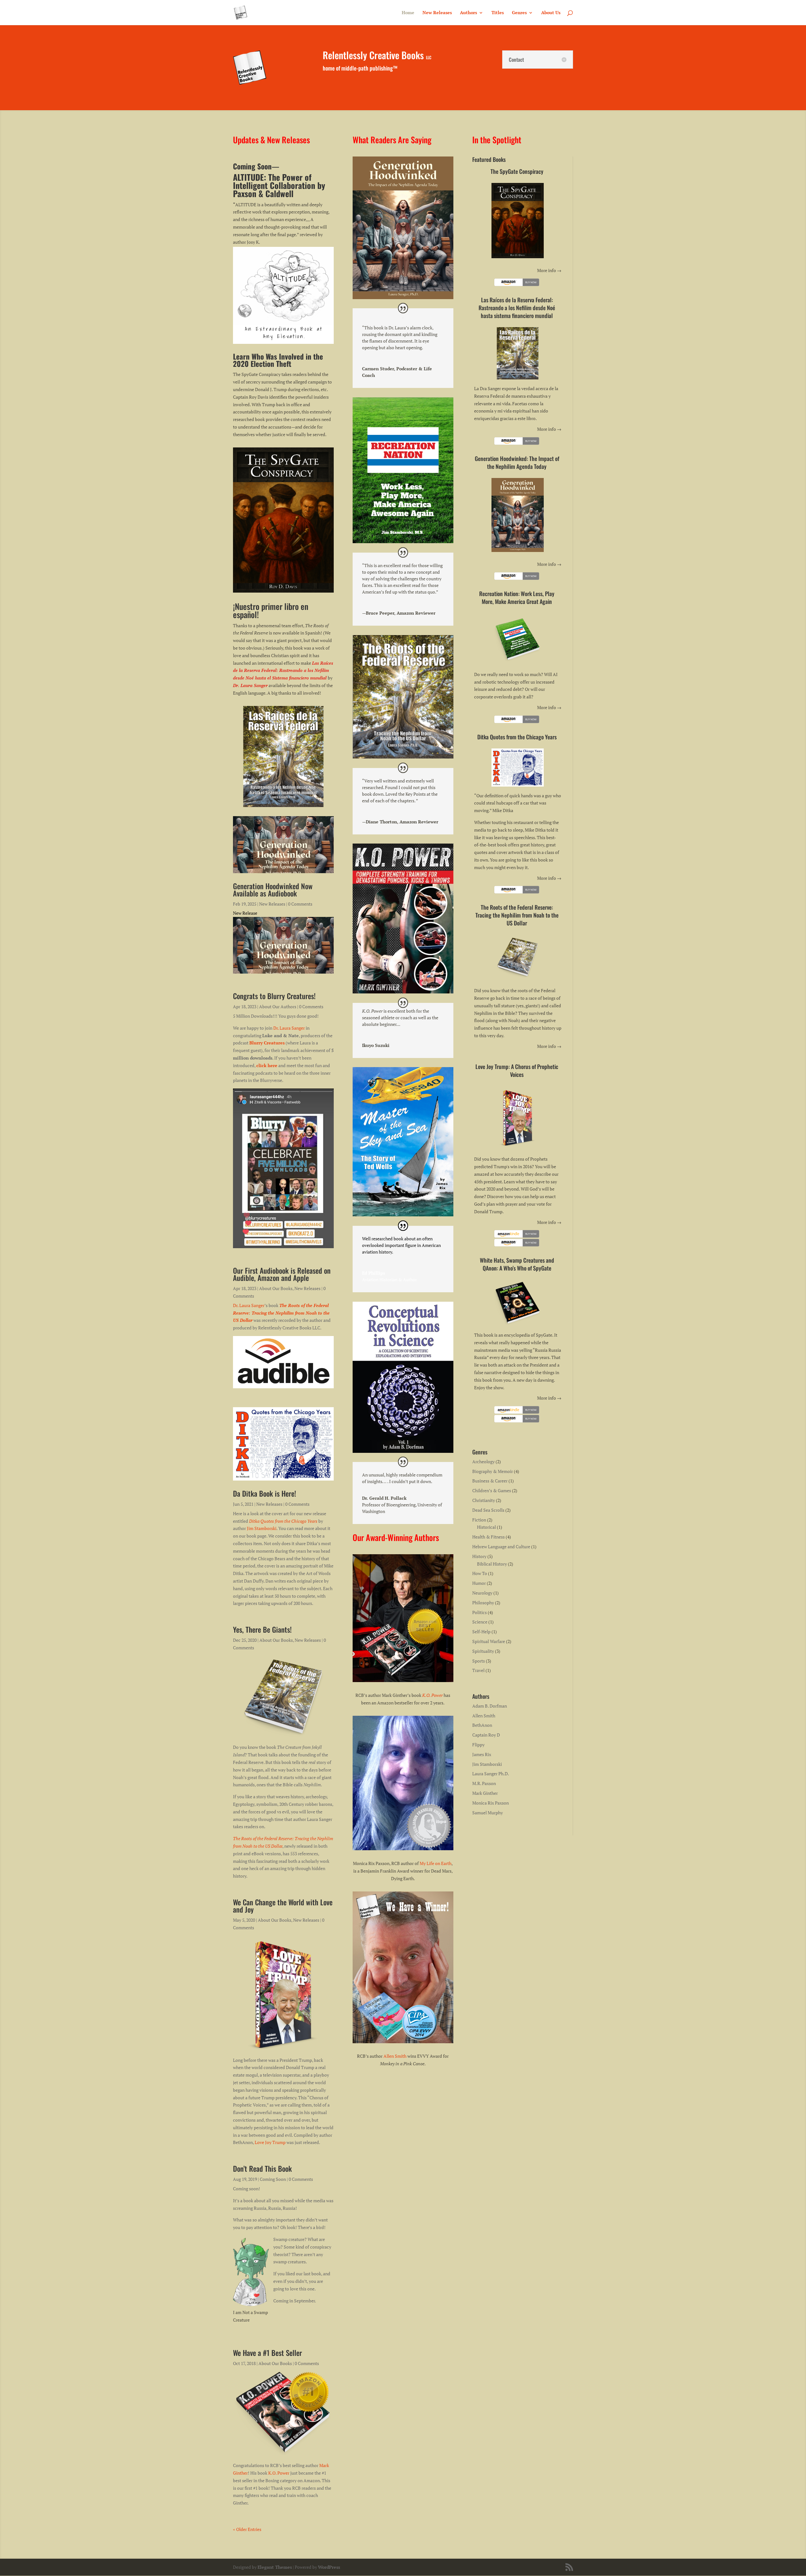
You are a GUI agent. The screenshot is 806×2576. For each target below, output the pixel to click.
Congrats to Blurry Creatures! (274, 996)
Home (408, 13)
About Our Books (276, 1288)
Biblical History (492, 1564)
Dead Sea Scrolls (488, 1510)
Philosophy (483, 1603)
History (479, 1556)
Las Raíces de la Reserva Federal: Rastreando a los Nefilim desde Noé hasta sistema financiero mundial (517, 308)
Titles (498, 13)
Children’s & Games (492, 1490)
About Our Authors (278, 1007)
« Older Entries (247, 2529)
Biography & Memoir (493, 1471)
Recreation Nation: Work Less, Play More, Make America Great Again (517, 597)
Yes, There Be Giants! (262, 1629)
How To (480, 1573)
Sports (479, 1661)
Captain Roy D (486, 1735)
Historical (486, 1527)
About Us (551, 13)
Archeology (483, 1461)
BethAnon (482, 1725)
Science (480, 1622)
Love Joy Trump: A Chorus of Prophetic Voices (517, 1070)
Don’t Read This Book (262, 2169)
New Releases (437, 13)
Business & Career (490, 1481)
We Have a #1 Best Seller (267, 2353)
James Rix (482, 1754)
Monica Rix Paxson (491, 1803)
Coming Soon (273, 2179)
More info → (549, 270)
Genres (519, 13)
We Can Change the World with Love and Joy (283, 1906)
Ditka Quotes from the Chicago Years (283, 1521)
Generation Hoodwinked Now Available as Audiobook (273, 890)
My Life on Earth (436, 1863)
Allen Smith (395, 2056)
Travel (478, 1670)
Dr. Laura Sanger (289, 1028)
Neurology (482, 1593)
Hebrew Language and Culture (501, 1547)
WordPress (329, 2567)
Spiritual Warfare (489, 1641)
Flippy (478, 1745)
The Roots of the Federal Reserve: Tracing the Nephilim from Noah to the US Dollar (281, 1313)
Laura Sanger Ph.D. (491, 1774)
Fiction (479, 1520)
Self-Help (481, 1632)
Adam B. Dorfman (490, 1706)
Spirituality (483, 1651)
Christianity (484, 1500)
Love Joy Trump (270, 2142)
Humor (479, 1583)
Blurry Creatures (267, 1043)
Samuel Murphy (488, 1813)
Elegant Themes (275, 2567)
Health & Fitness (488, 1537)
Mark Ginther (485, 1793)
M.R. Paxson (484, 1783)
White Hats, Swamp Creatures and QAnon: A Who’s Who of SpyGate (517, 1264)
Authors (468, 13)
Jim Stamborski (262, 1528)
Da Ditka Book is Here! (264, 1493)
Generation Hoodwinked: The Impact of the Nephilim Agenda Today (517, 462)
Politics (480, 1612)
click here (267, 1065)
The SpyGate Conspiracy (517, 171)
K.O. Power (279, 2473)
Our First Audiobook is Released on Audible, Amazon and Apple (282, 1274)
